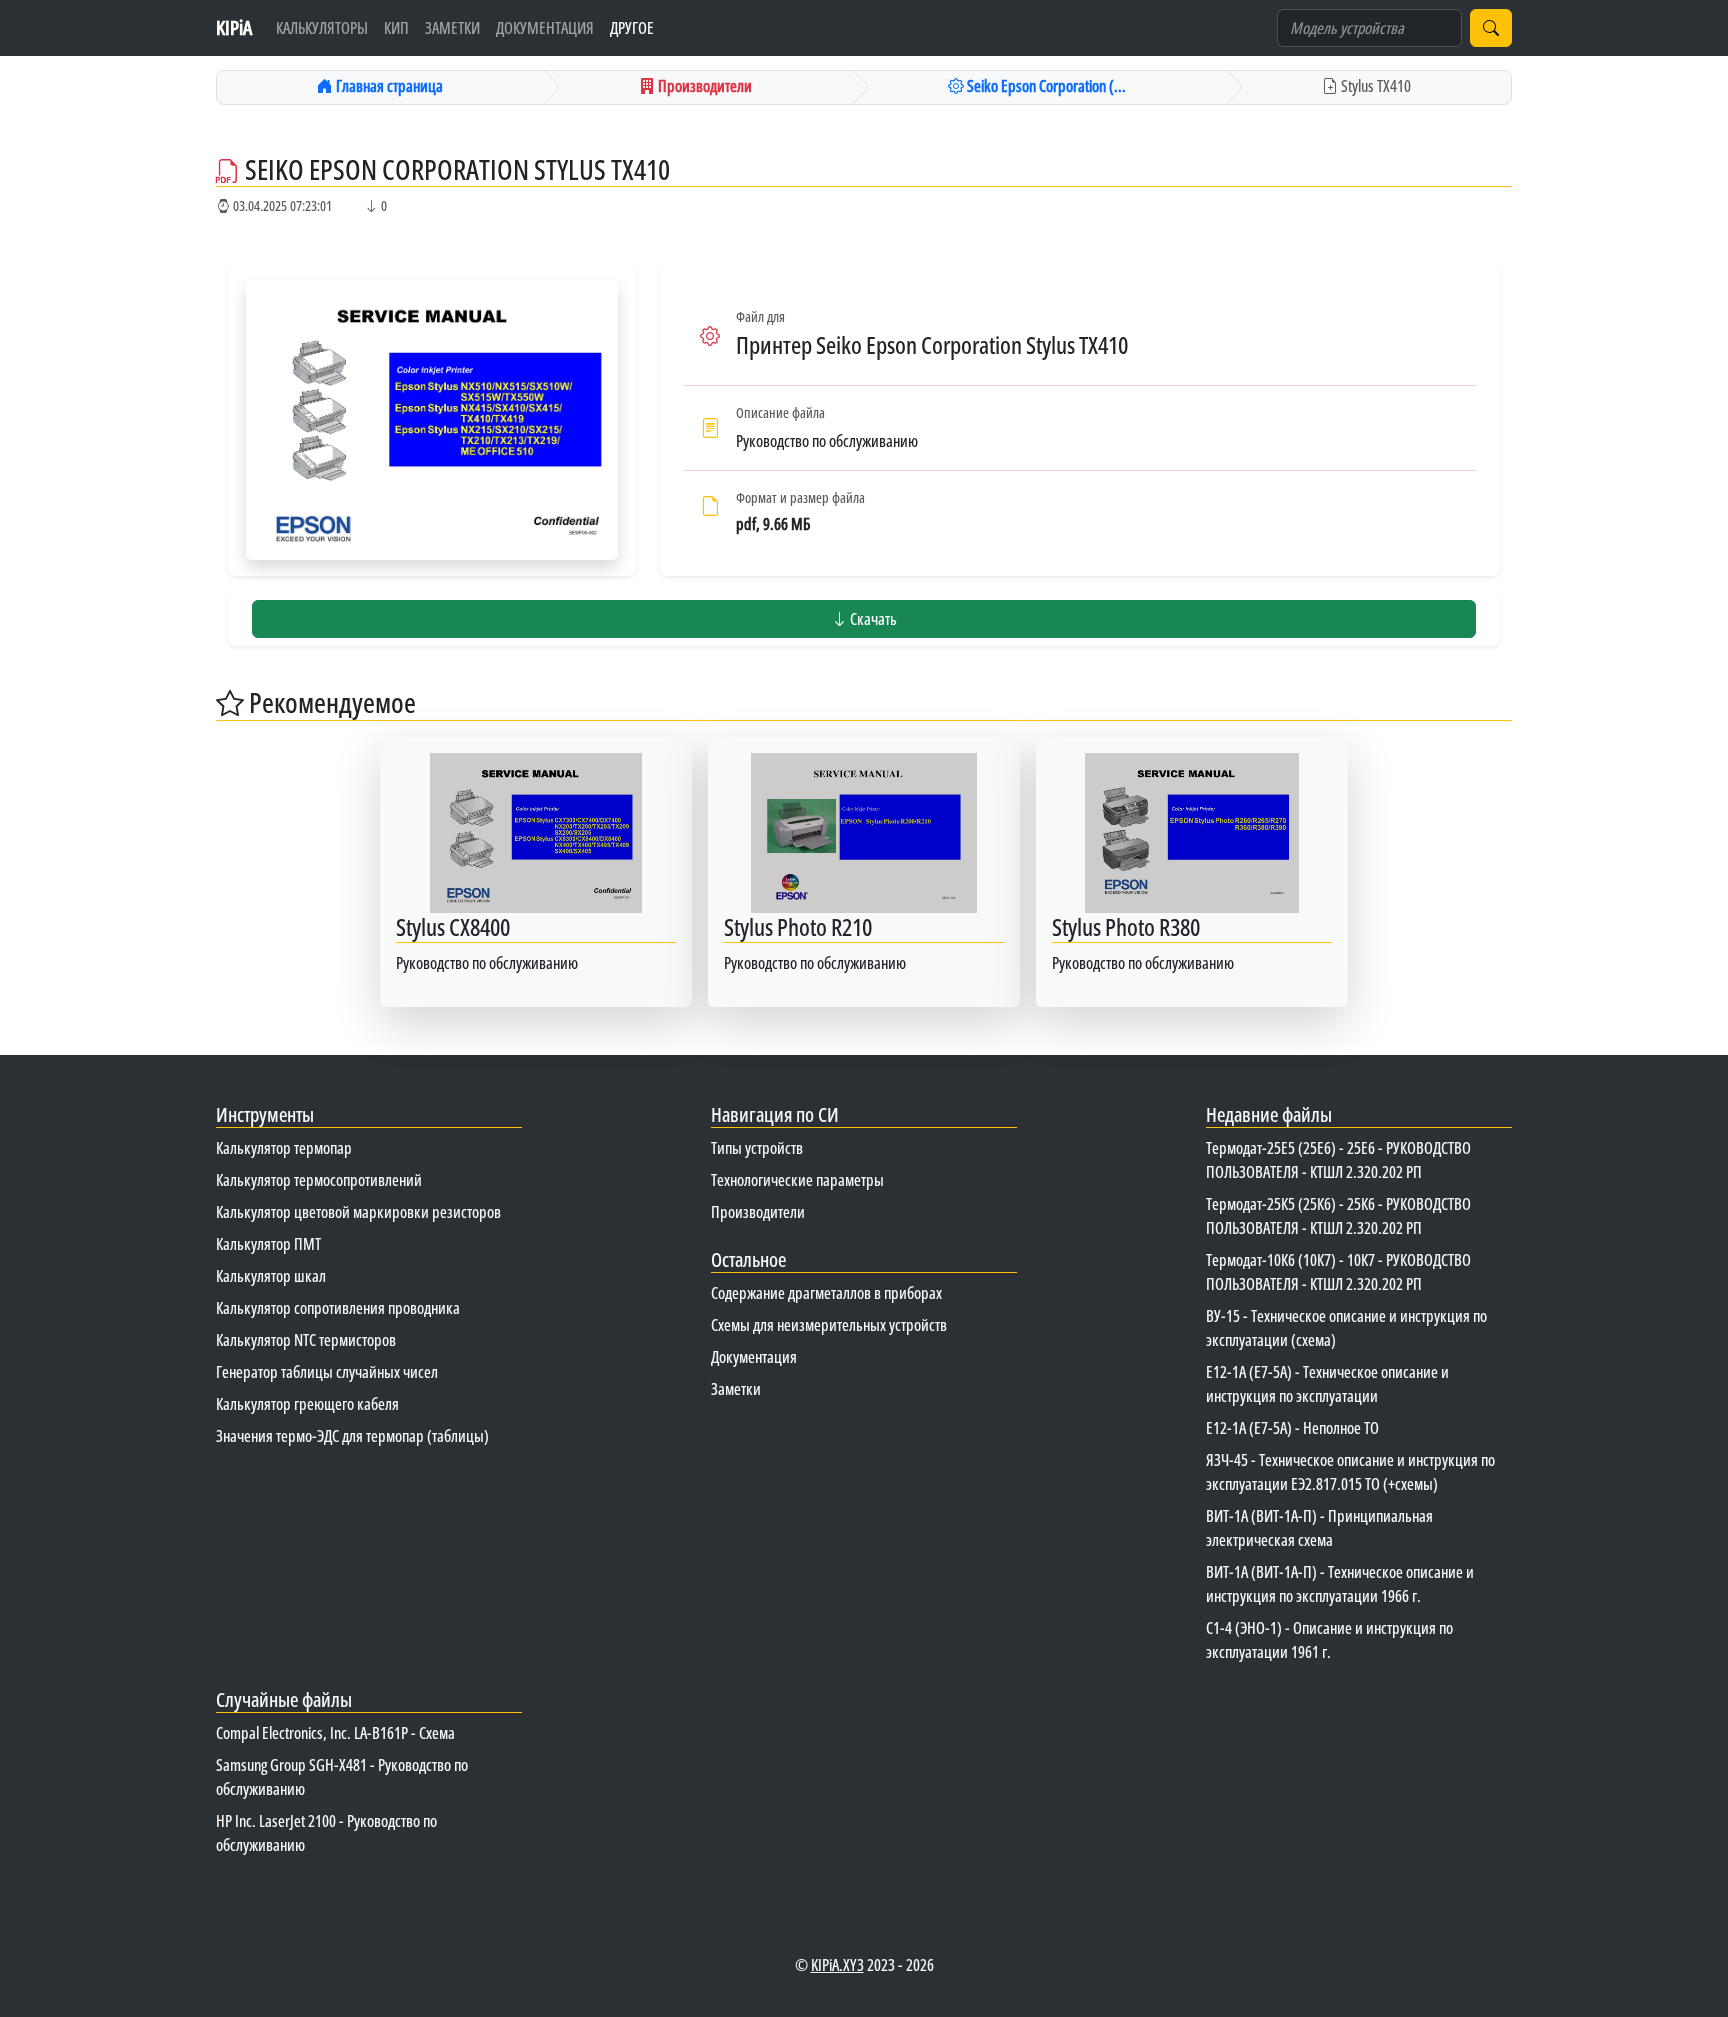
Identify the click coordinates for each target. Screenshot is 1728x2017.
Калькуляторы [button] (322, 28)
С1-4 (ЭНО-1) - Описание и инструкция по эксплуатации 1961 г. (1329, 1640)
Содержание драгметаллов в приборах (826, 1293)
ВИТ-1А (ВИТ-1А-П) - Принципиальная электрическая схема (1319, 1528)
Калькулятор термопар (284, 1148)
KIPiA (234, 27)
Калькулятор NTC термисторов (306, 1340)
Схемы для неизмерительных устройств (829, 1325)
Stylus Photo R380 (1126, 926)
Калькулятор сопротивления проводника (338, 1308)
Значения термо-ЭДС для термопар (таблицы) (352, 1436)
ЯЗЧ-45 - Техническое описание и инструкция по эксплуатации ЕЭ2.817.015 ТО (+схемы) (1350, 1472)
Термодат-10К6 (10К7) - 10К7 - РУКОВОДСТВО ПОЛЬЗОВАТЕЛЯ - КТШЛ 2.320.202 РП (1338, 1272)
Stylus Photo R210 (798, 926)
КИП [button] (396, 28)
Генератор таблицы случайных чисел (327, 1372)
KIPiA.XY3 (837, 1965)
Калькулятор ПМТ (268, 1244)
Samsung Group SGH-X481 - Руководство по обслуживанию (342, 1777)
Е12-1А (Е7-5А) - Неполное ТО (1292, 1428)
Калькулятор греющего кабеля (307, 1404)
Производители (758, 1212)
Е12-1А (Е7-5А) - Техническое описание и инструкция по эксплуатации (1327, 1384)
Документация (545, 28)
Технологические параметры (797, 1180)
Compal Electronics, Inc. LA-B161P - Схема (335, 1733)
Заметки (452, 28)
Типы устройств (757, 1148)
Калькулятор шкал (271, 1276)
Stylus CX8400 (453, 926)
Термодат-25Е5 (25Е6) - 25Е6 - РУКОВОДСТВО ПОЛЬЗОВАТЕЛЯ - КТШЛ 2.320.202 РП (1338, 1160)
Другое (632, 28)
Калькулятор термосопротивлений (319, 1180)
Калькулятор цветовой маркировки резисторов (358, 1212)
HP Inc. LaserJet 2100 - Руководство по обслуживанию (326, 1833)
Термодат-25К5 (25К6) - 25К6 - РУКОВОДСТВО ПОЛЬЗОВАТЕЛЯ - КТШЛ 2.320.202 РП (1338, 1216)
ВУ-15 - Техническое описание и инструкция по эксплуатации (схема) (1346, 1328)
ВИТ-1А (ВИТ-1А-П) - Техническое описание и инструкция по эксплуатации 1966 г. (1340, 1584)
